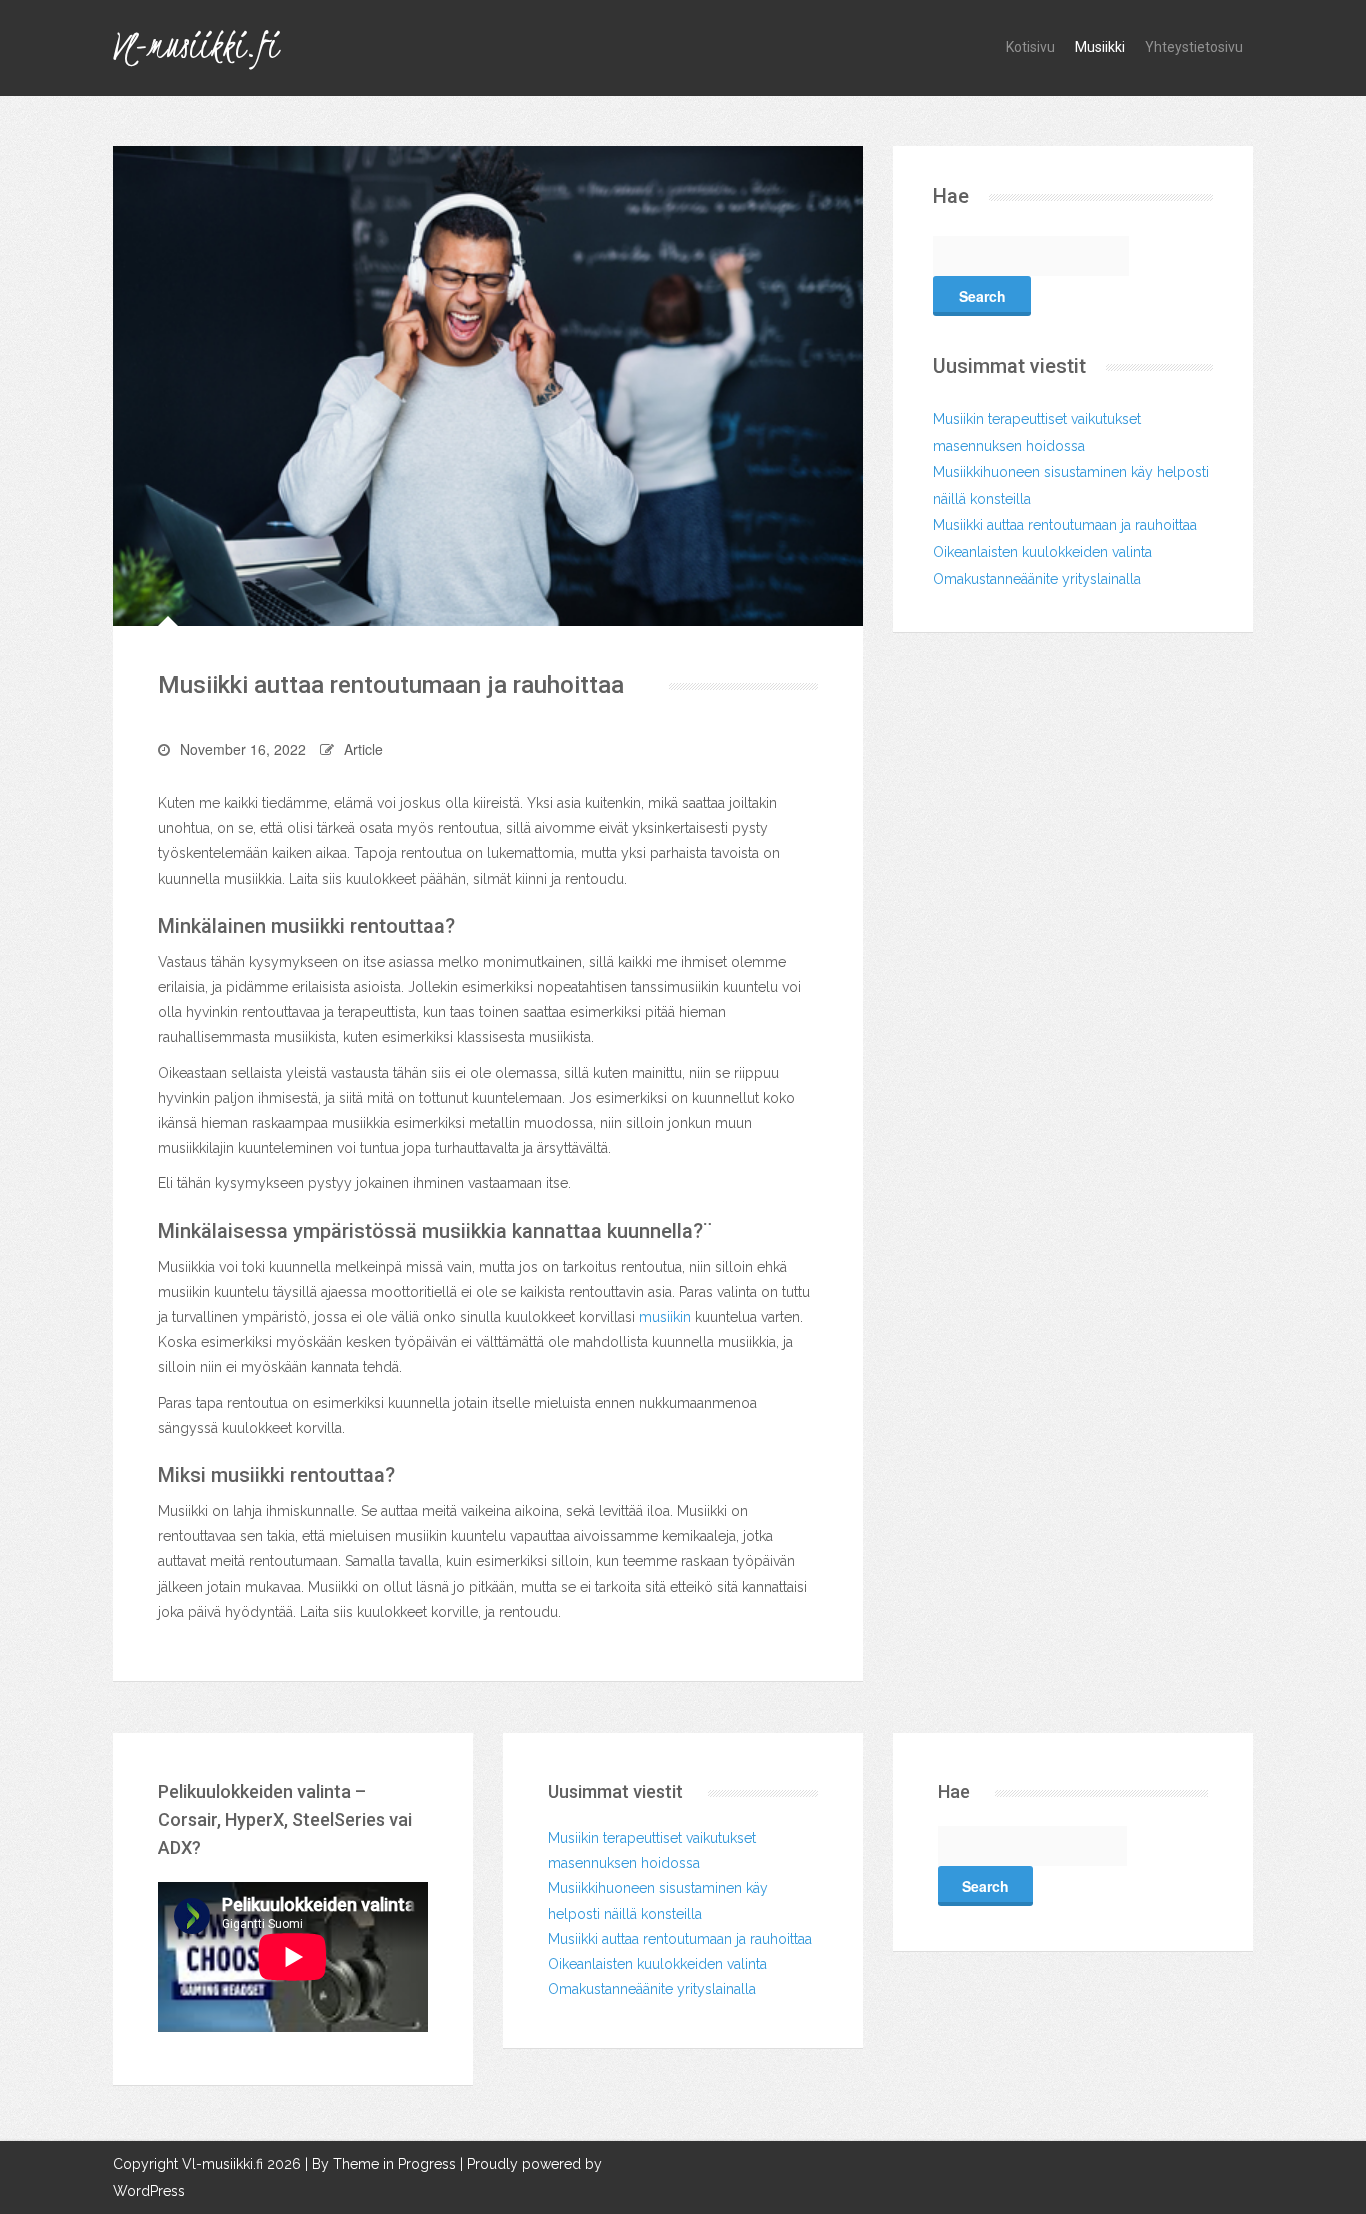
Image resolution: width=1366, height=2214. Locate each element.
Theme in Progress (394, 2164)
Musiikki (1100, 47)
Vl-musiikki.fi (195, 45)
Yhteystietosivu (1194, 47)
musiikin (665, 1317)
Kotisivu (1030, 47)
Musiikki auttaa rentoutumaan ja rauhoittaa (1065, 525)
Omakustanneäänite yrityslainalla (1037, 579)
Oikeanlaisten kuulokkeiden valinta (1042, 552)
